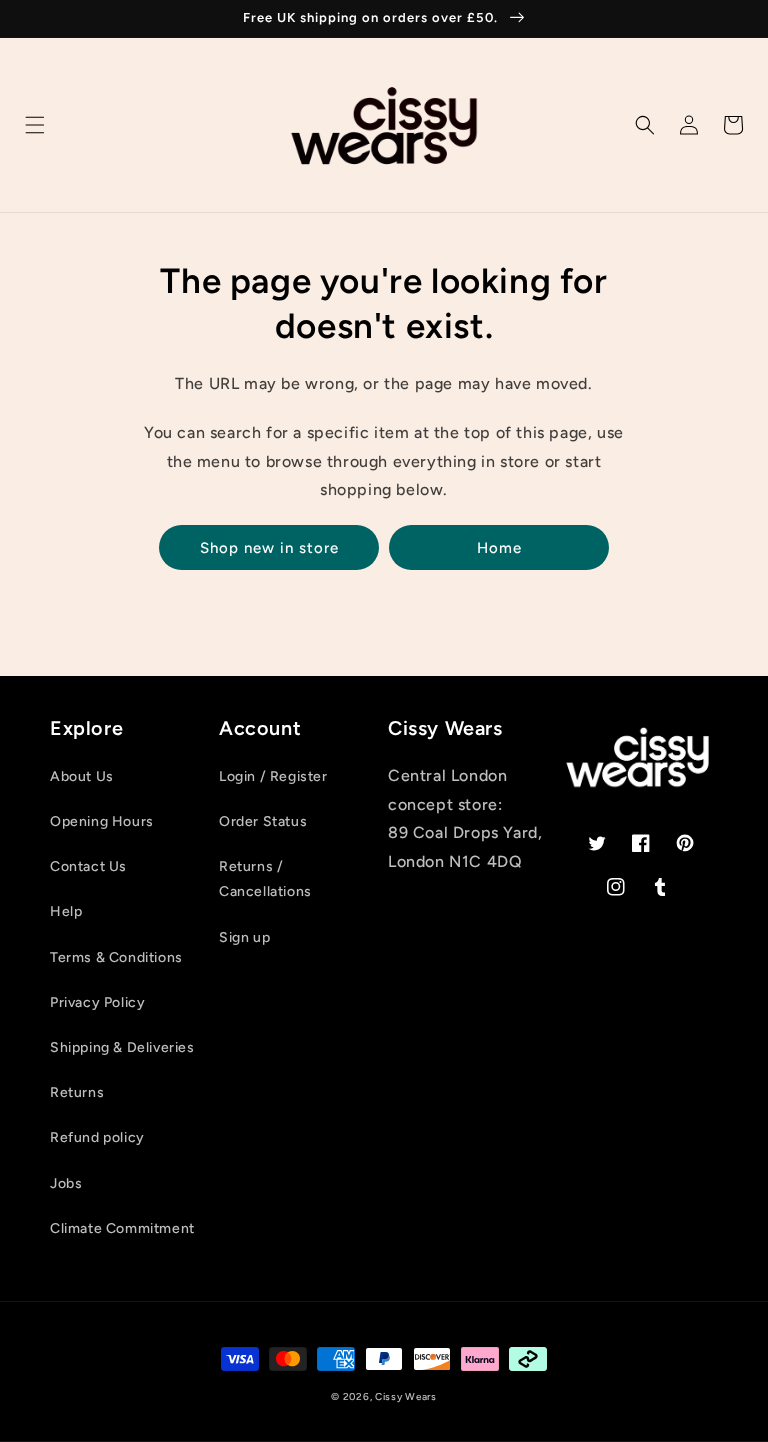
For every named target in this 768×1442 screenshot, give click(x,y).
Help (66, 911)
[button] (35, 125)
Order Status (263, 821)
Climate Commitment (122, 1228)
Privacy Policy (97, 1002)
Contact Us (88, 866)
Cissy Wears (406, 1396)
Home (499, 548)
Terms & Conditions (116, 957)
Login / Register (273, 776)
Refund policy (97, 1137)
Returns (77, 1092)
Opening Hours (102, 821)
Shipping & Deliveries (122, 1047)
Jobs (66, 1183)
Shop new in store (269, 548)
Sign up (244, 937)
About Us (82, 776)
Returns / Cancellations (265, 879)
